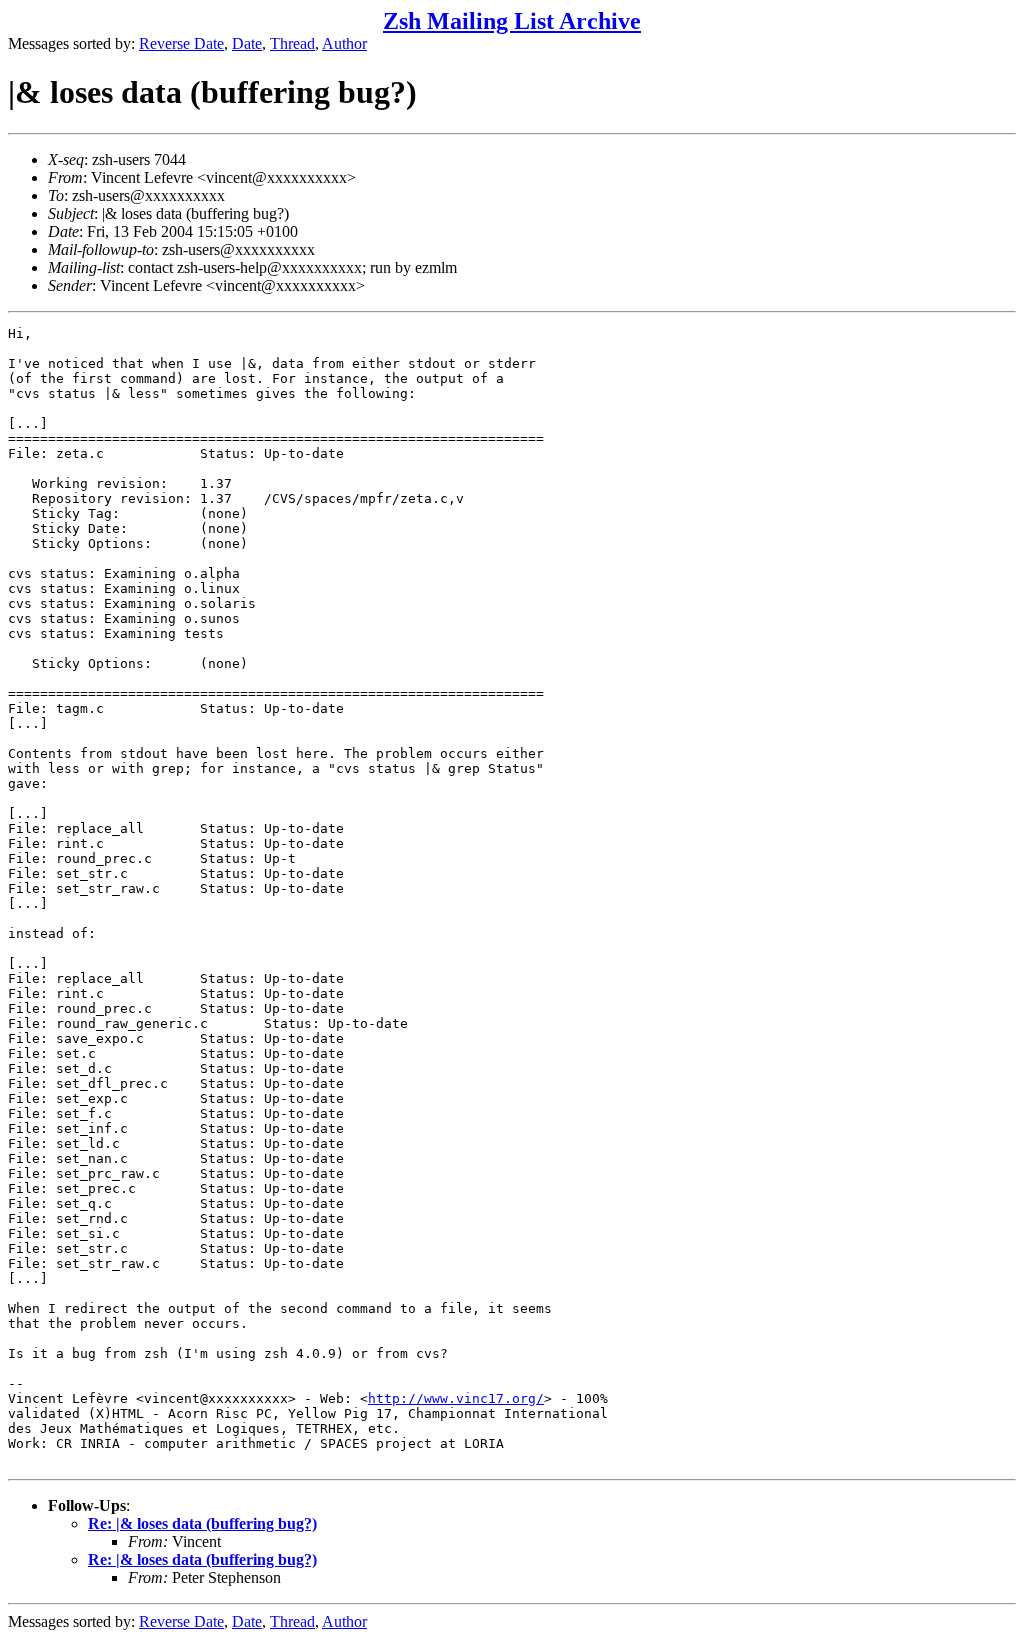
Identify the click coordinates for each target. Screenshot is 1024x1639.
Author (344, 43)
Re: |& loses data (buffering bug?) (202, 1523)
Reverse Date (181, 43)
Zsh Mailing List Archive (512, 21)
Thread (292, 43)
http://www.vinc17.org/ (456, 1398)
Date (247, 43)
